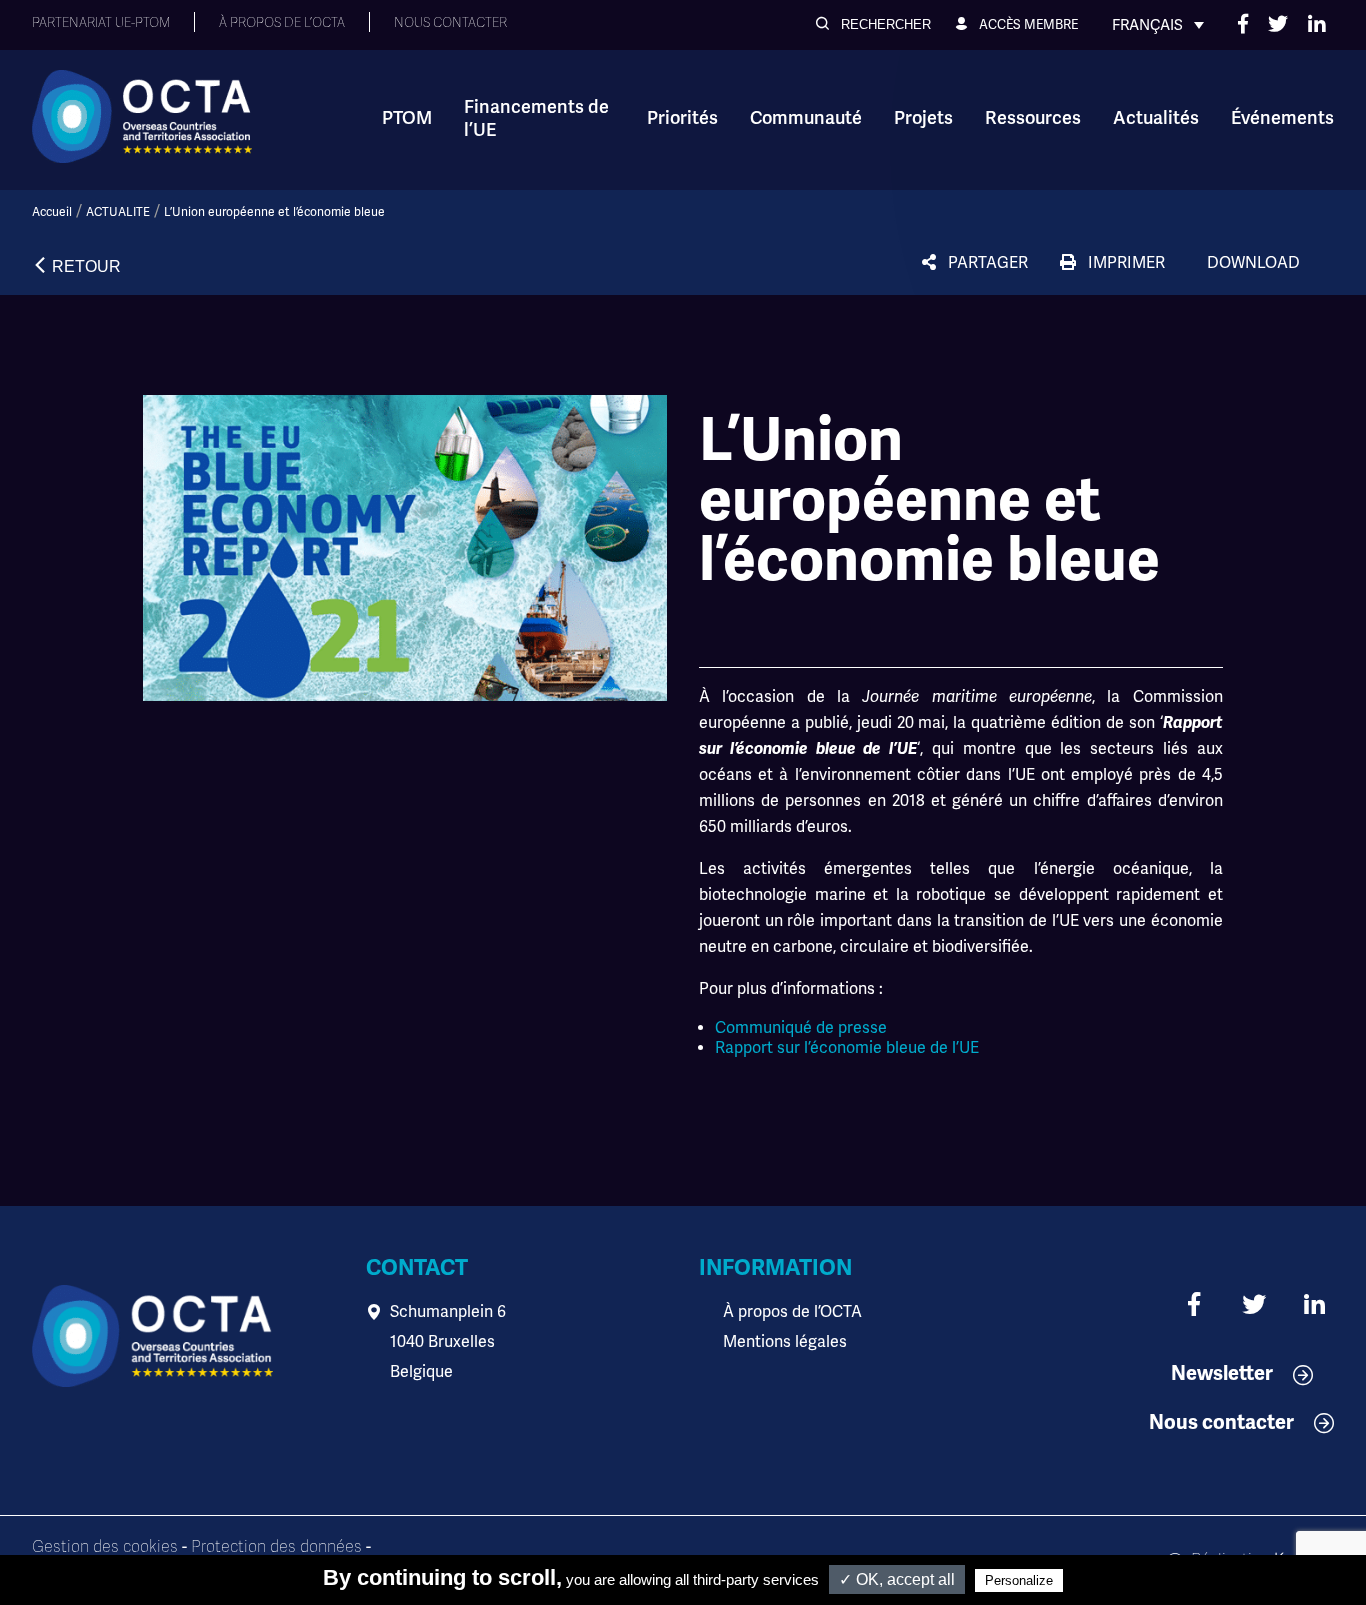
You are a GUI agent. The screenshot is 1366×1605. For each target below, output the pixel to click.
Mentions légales (785, 1342)
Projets (923, 118)
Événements (1282, 118)
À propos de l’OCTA (792, 1312)
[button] (873, 24)
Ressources (1033, 118)
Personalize (1019, 1580)
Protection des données (276, 1547)
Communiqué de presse (801, 1028)
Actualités (1156, 118)
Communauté (806, 118)
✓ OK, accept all (897, 1579)
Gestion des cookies (105, 1547)
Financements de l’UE (536, 118)
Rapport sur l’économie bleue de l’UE (847, 1048)
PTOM (407, 118)
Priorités (682, 118)
